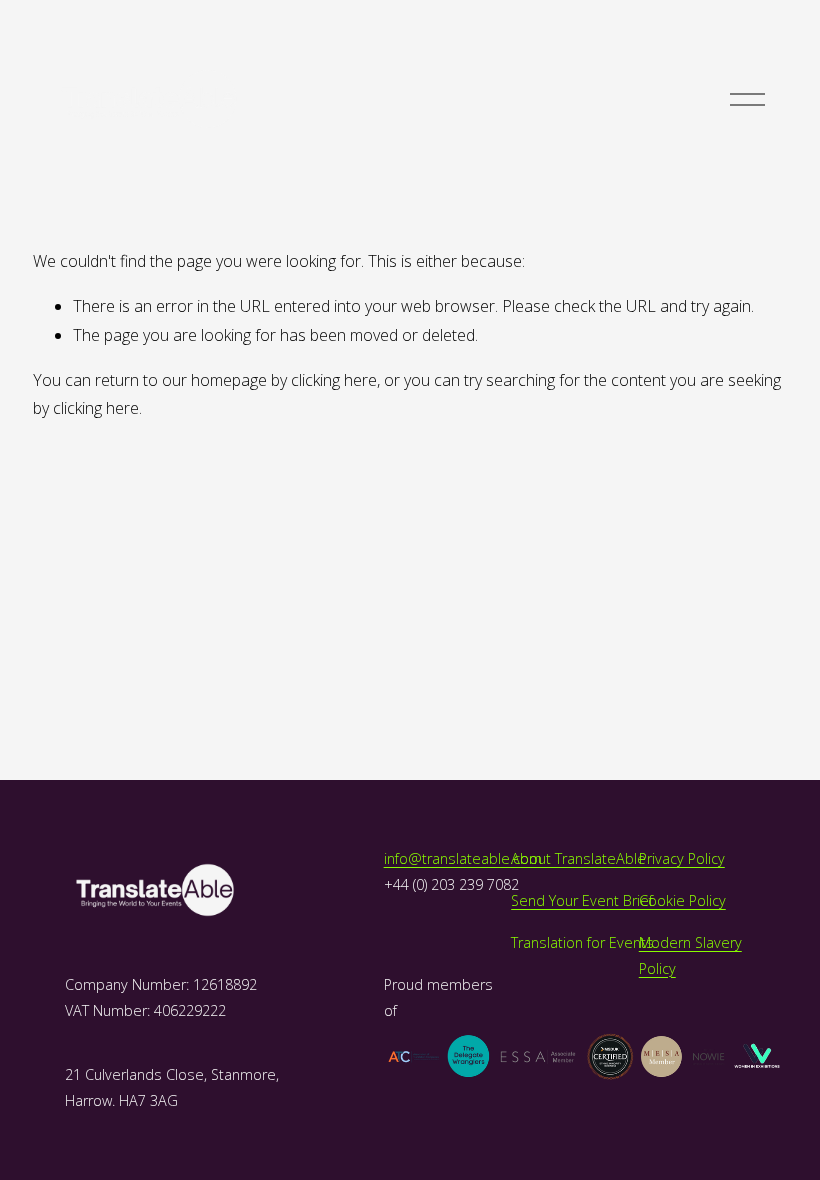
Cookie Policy (682, 900)
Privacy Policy (682, 858)
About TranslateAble (578, 858)
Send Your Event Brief (582, 900)
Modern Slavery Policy (690, 955)
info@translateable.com (463, 858)
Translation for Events (582, 942)
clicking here (334, 380)
